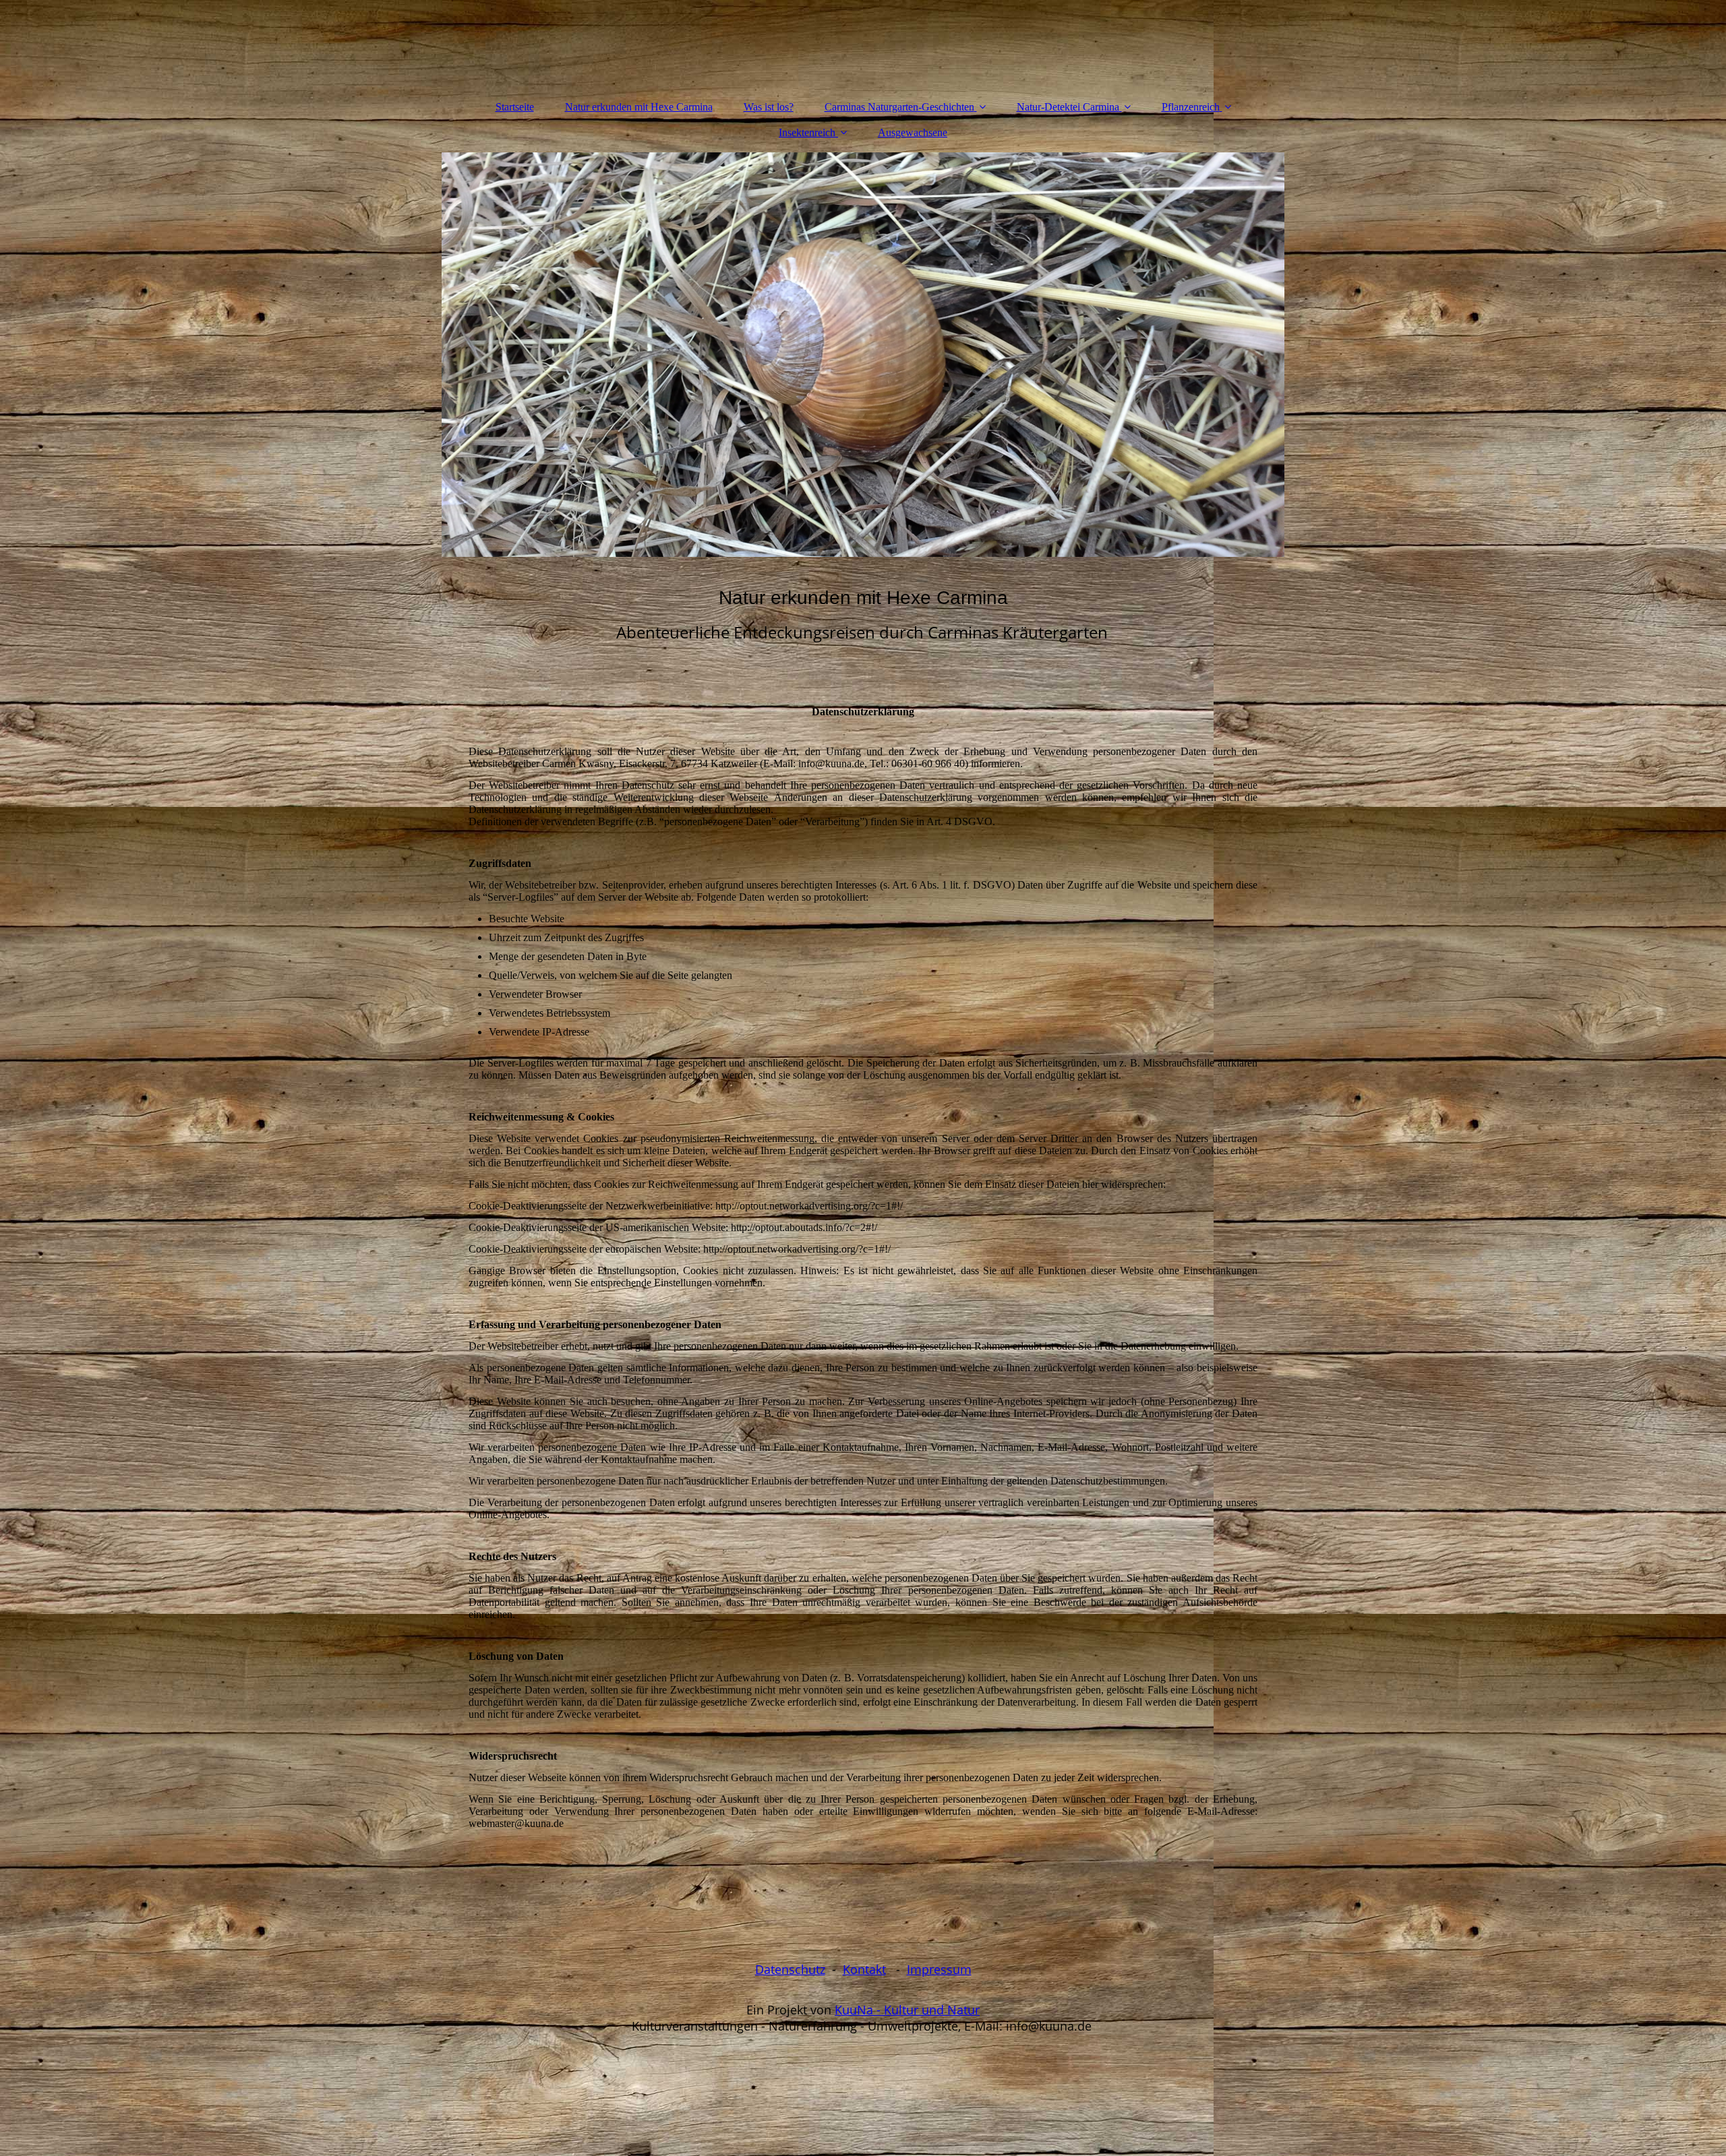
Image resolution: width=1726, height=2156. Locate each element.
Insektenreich (807, 132)
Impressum (939, 1969)
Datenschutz (790, 1969)
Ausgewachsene (913, 132)
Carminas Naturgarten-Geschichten (899, 107)
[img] (863, 355)
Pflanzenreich (1191, 107)
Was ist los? (769, 107)
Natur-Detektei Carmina (1068, 107)
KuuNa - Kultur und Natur (907, 2010)
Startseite (515, 107)
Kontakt (864, 1969)
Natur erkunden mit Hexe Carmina (639, 107)
